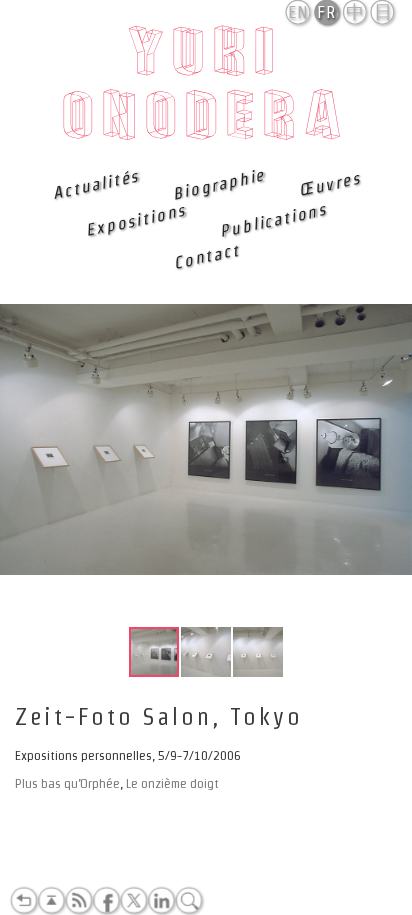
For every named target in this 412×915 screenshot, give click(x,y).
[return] (24, 901)
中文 (355, 13)
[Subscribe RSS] (79, 901)
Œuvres (328, 184)
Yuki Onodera (206, 89)
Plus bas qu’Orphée (67, 783)
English (299, 12)
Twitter (134, 901)
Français (328, 12)
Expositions (136, 220)
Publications (273, 220)
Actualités (96, 184)
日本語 (383, 13)
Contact (205, 256)
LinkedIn (161, 901)
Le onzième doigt (172, 783)
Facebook (106, 901)
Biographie (219, 183)
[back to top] (51, 901)
